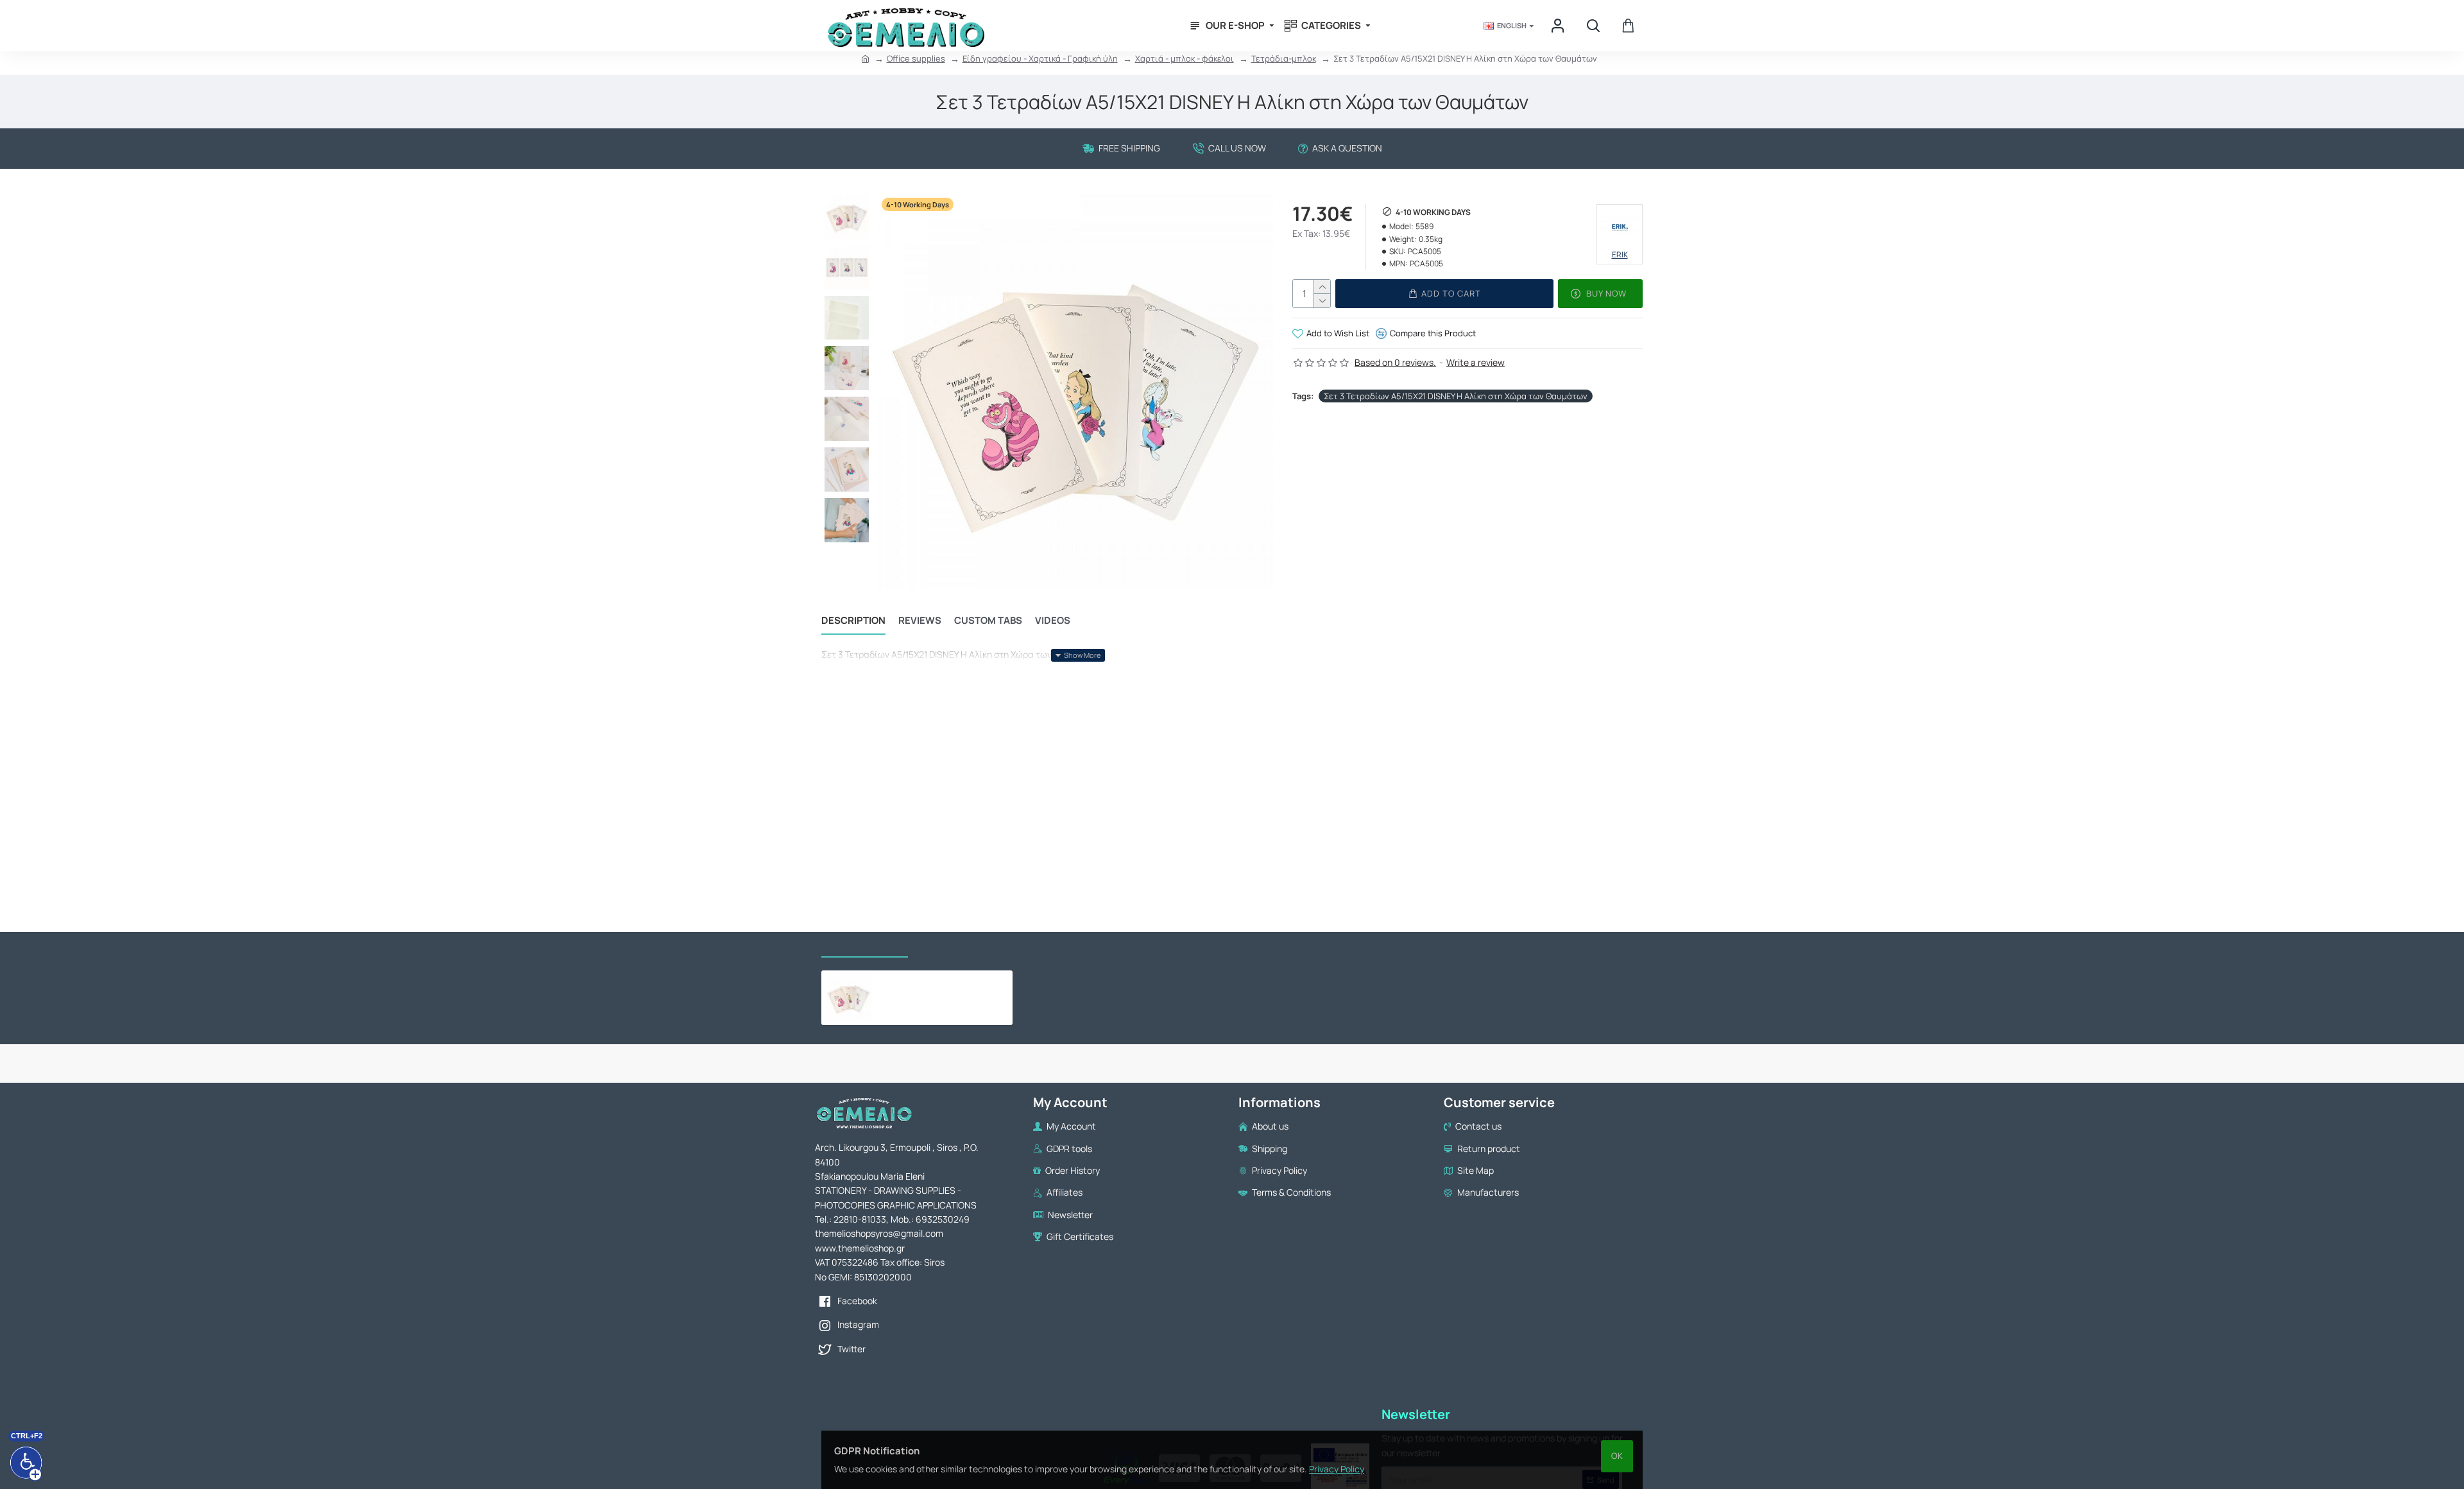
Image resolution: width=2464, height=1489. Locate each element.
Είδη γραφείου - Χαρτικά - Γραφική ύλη (1040, 58)
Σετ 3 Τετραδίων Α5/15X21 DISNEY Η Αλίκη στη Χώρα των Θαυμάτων (1456, 396)
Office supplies (916, 58)
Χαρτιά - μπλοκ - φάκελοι (1185, 58)
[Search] (1593, 26)
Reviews (920, 621)
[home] (865, 59)
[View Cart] (1628, 26)
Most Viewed (1027, 944)
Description (853, 621)
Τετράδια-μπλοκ (1284, 58)
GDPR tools (951, 944)
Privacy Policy (1337, 1469)
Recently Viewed (865, 944)
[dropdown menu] (1559, 26)
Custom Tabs (988, 621)
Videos (1053, 621)
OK (1617, 1456)
